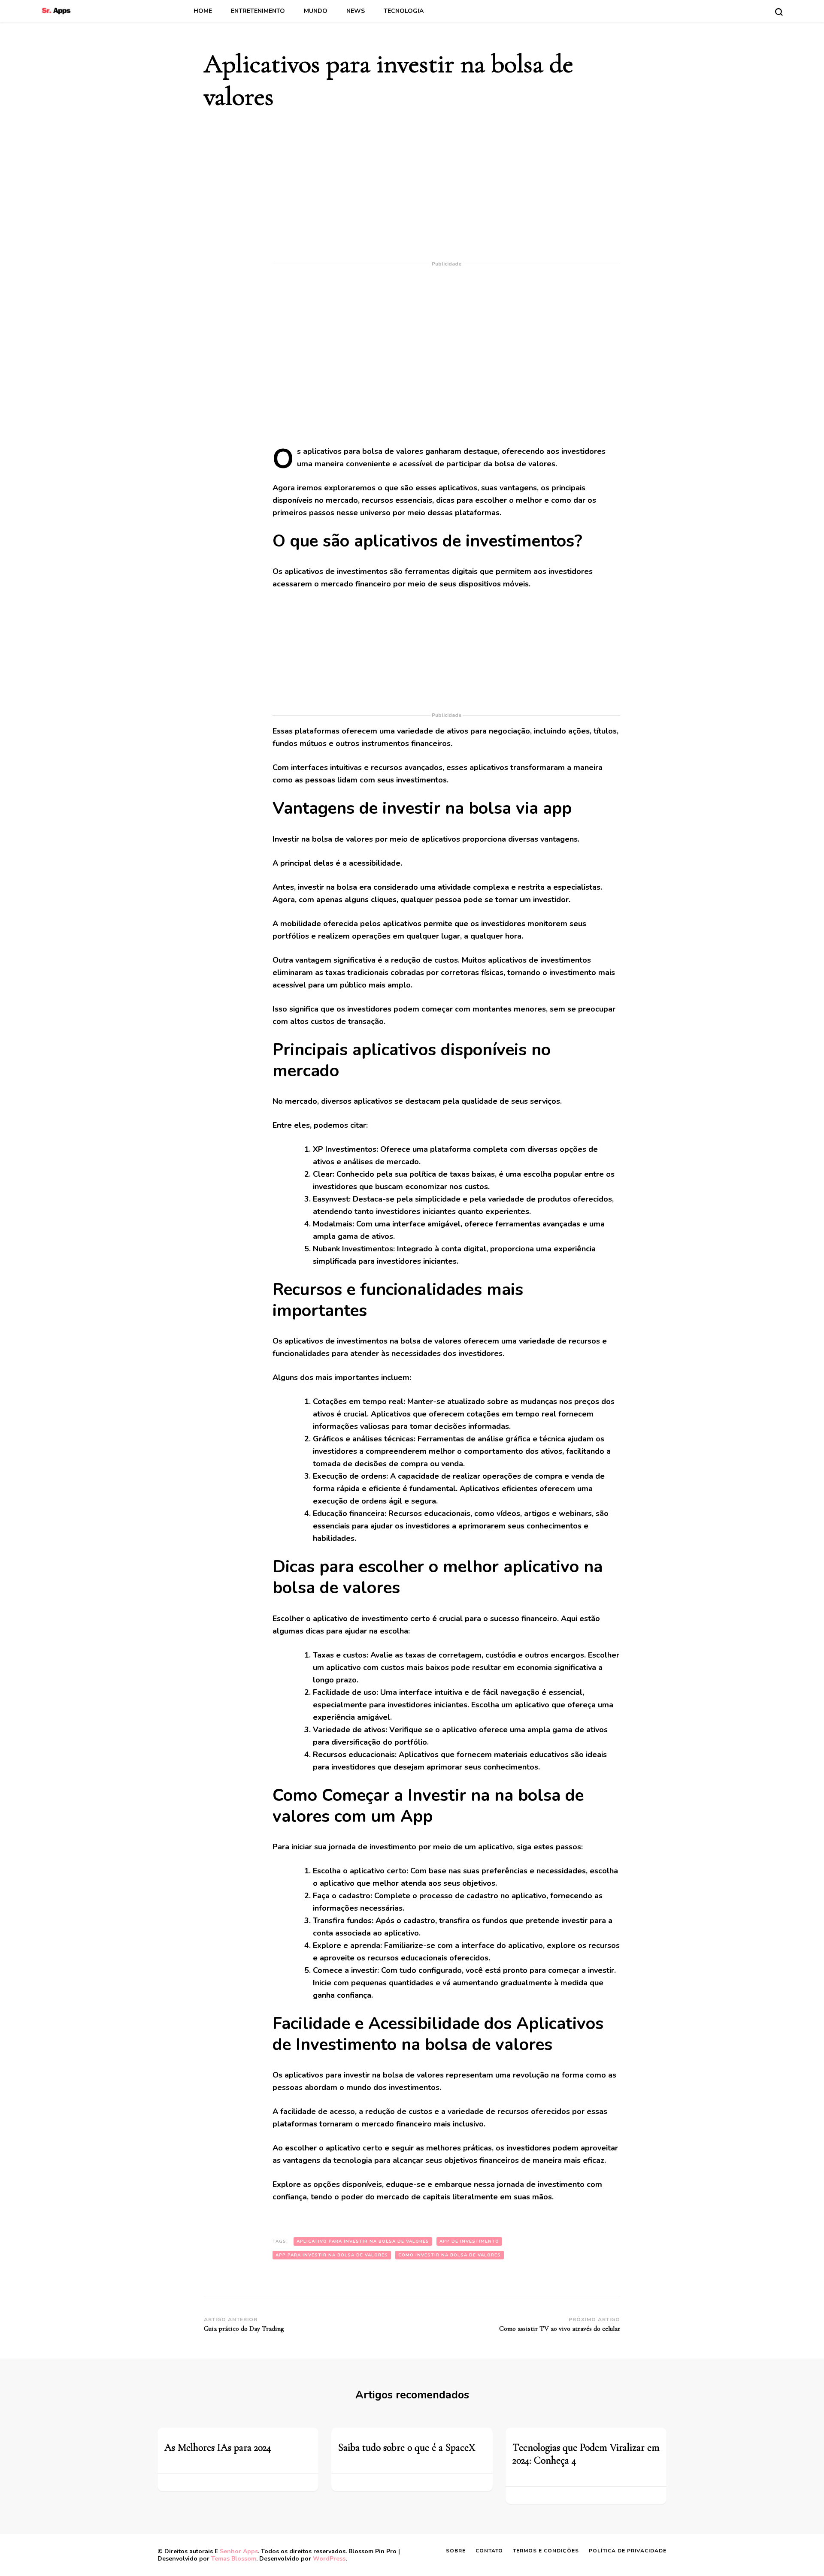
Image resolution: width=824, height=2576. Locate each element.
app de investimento (469, 2241)
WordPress (329, 2559)
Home (203, 11)
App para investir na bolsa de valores (332, 2255)
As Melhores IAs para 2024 (218, 2448)
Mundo (316, 11)
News (356, 11)
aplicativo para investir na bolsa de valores (363, 2241)
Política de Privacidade (628, 2551)
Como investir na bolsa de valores (450, 2255)
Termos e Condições (546, 2551)
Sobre (456, 2551)
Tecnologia (404, 11)
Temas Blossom (234, 2559)
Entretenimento (258, 11)
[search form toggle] (779, 12)
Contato (489, 2551)
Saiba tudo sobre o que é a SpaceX (407, 2448)
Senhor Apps (239, 2551)
